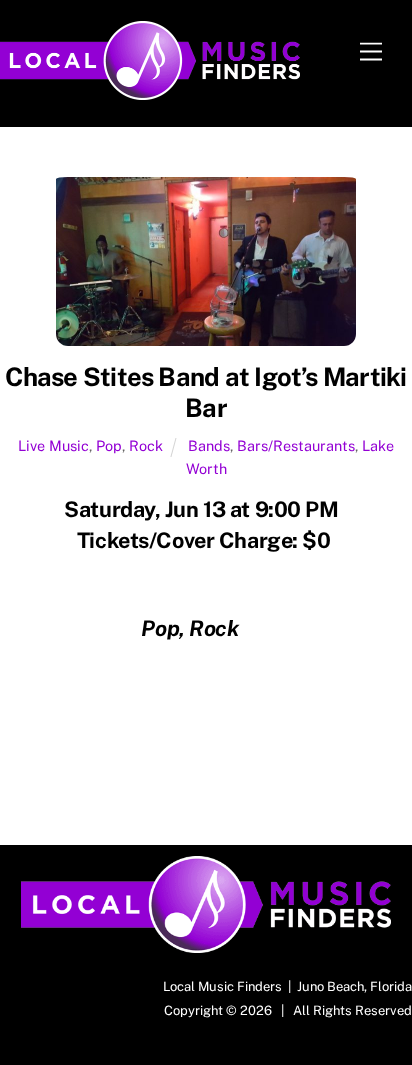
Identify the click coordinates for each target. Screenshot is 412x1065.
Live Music (53, 445)
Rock (146, 445)
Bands (209, 445)
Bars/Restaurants (296, 445)
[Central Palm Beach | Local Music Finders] (150, 91)
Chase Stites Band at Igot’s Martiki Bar (205, 392)
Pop (109, 445)
